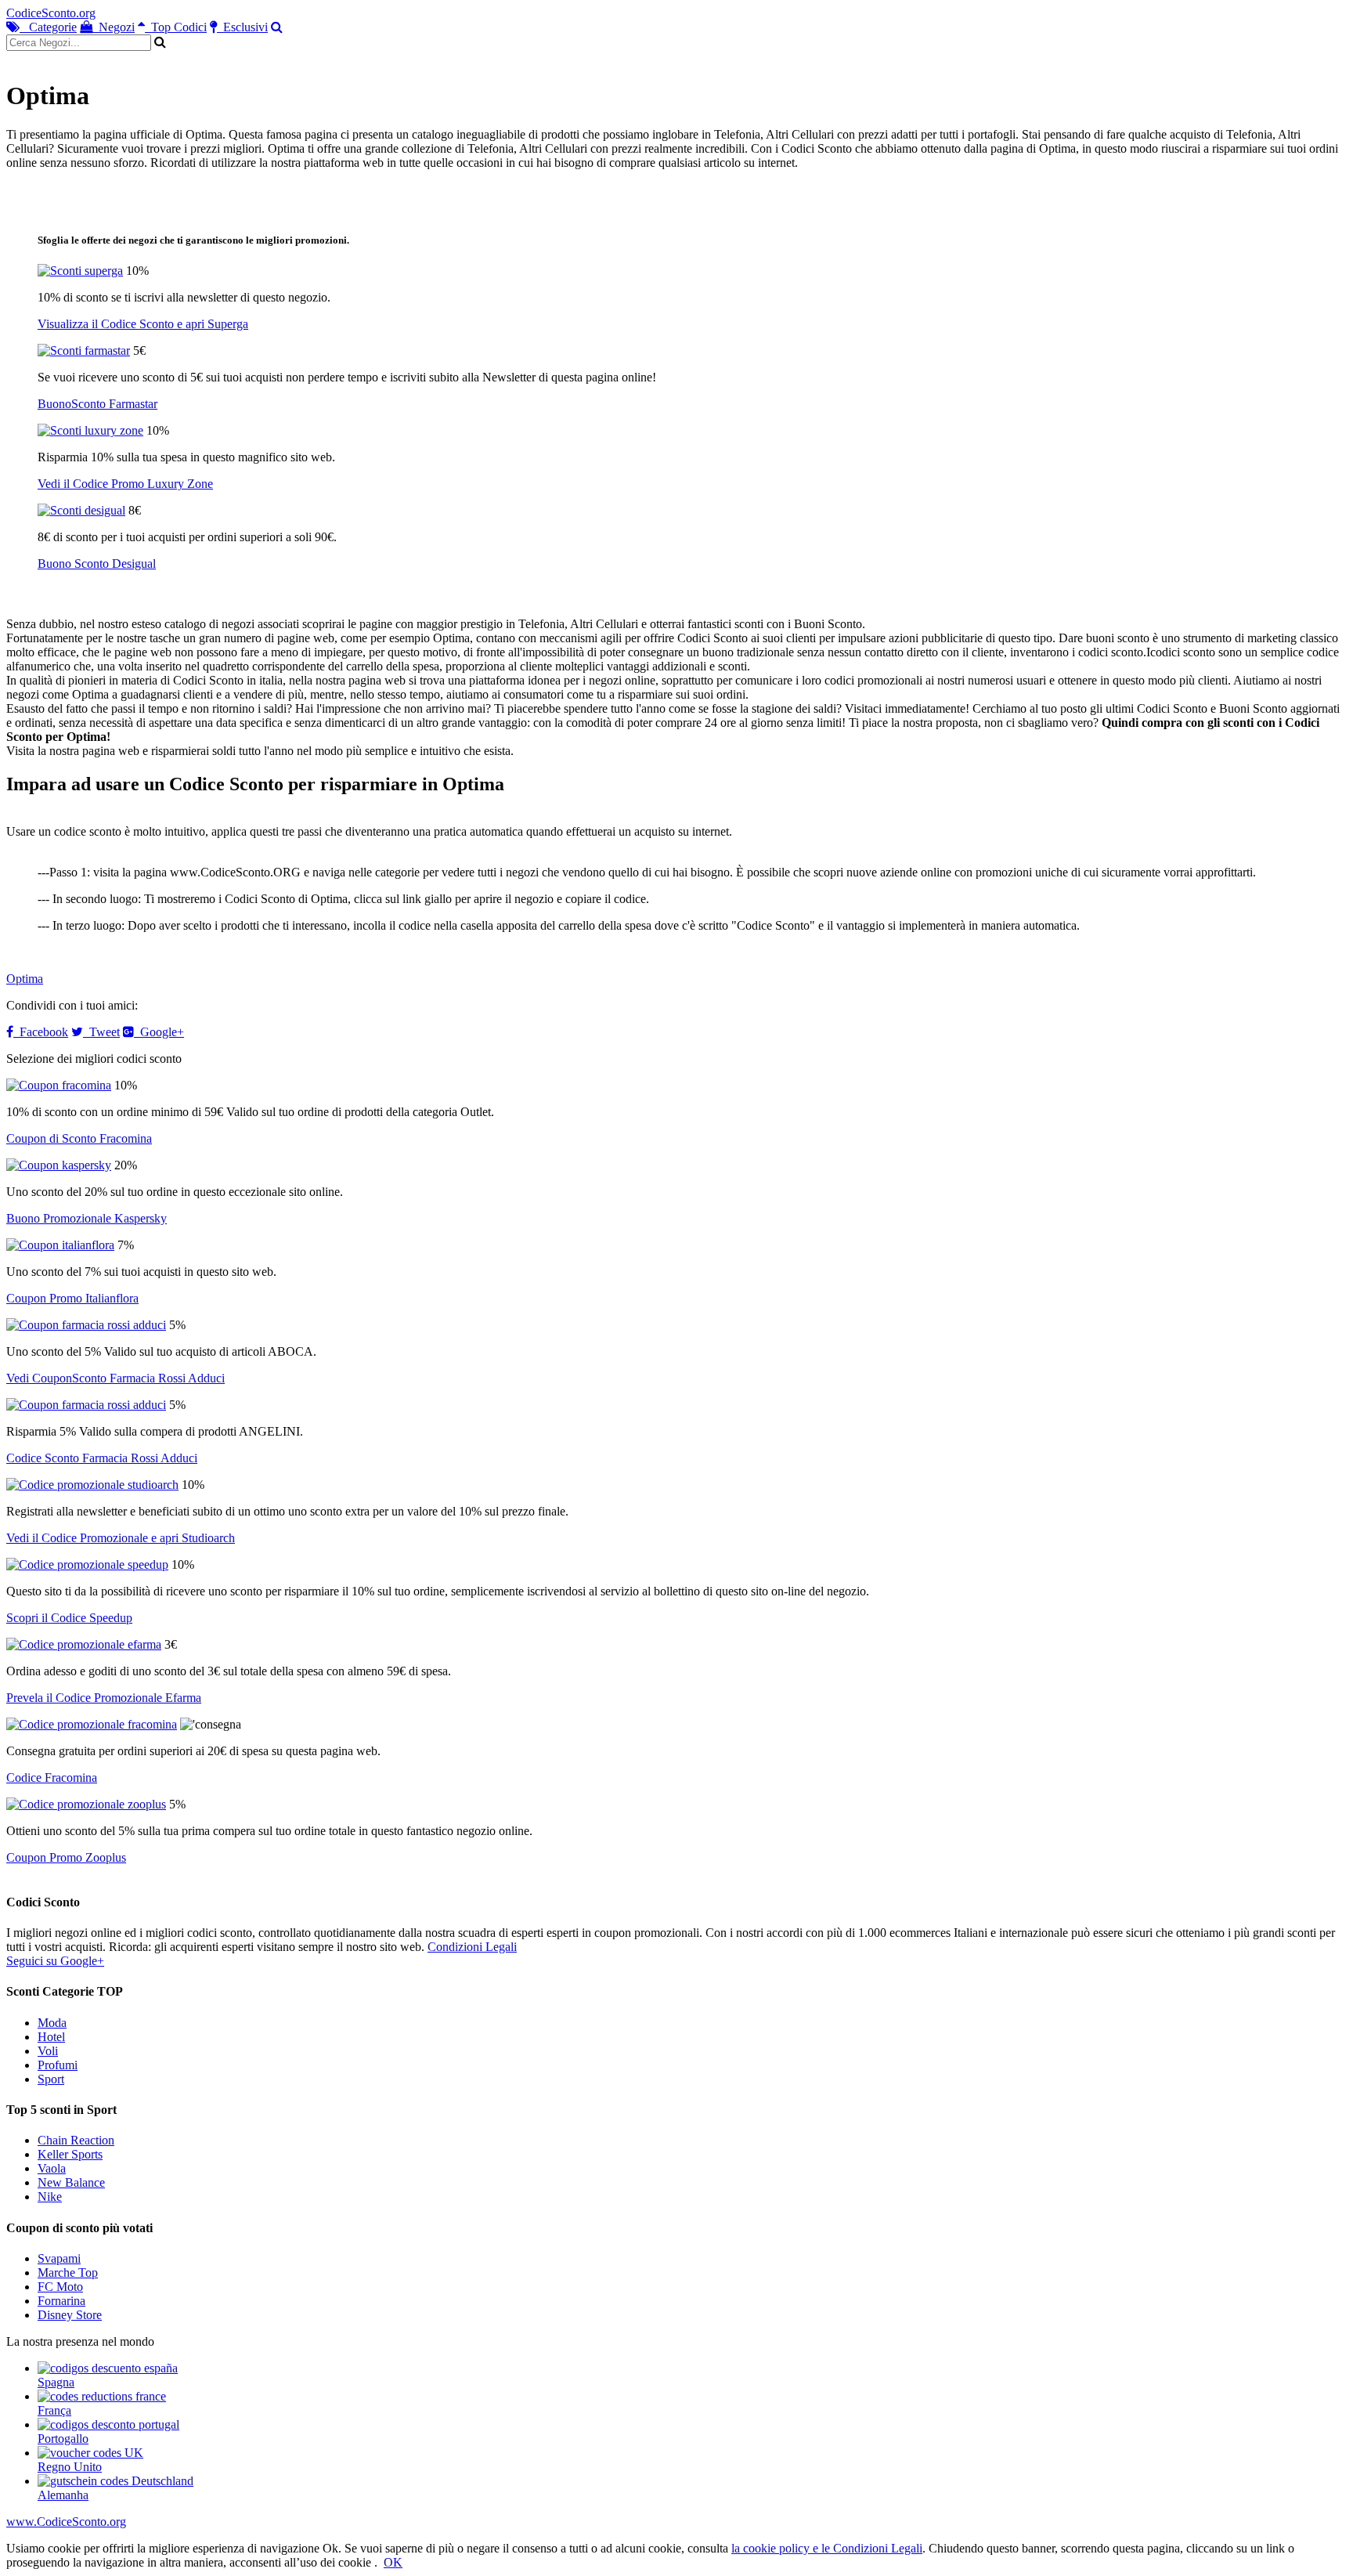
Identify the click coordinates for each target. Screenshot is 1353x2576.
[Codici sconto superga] (80, 271)
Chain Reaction (76, 2140)
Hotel (51, 2037)
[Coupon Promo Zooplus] (86, 1804)
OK (393, 2562)
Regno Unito (70, 2467)
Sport (51, 2079)
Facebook (41, 1032)
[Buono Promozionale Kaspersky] (59, 1165)
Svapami (59, 2258)
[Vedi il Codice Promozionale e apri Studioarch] (92, 1485)
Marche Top (68, 2273)
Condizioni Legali (472, 1947)
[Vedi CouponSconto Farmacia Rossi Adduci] (86, 1325)
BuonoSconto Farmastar (97, 404)
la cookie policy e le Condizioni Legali (827, 2548)
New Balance (71, 2182)
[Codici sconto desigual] (81, 510)
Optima (25, 979)
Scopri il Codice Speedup (69, 1618)
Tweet (101, 1032)
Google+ (159, 1032)
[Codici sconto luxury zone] (90, 430)
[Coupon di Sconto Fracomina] (59, 1085)
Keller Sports (70, 2154)
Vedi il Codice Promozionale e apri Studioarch (121, 1538)
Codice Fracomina (52, 1778)
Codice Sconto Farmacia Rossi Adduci (102, 1458)
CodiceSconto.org (51, 13)
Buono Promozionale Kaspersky (87, 1218)
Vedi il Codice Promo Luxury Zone (125, 484)
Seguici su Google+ (55, 1961)
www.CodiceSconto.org (66, 2522)
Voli (48, 2051)
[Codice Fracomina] (92, 1724)
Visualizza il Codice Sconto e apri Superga (143, 324)
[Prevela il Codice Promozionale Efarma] (84, 1644)
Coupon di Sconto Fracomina (79, 1138)
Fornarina (61, 2301)
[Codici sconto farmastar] (84, 350)
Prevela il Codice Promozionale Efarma (104, 1698)
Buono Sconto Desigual (97, 564)
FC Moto (60, 2287)
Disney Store (70, 2315)
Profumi (58, 2065)
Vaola (52, 2168)
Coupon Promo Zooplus (66, 1857)
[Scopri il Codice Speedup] (87, 1564)
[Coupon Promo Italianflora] (60, 1245)
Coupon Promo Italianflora (72, 1298)
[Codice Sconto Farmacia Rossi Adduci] (86, 1405)
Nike (50, 2197)
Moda (52, 2023)
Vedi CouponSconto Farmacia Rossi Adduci (115, 1378)
